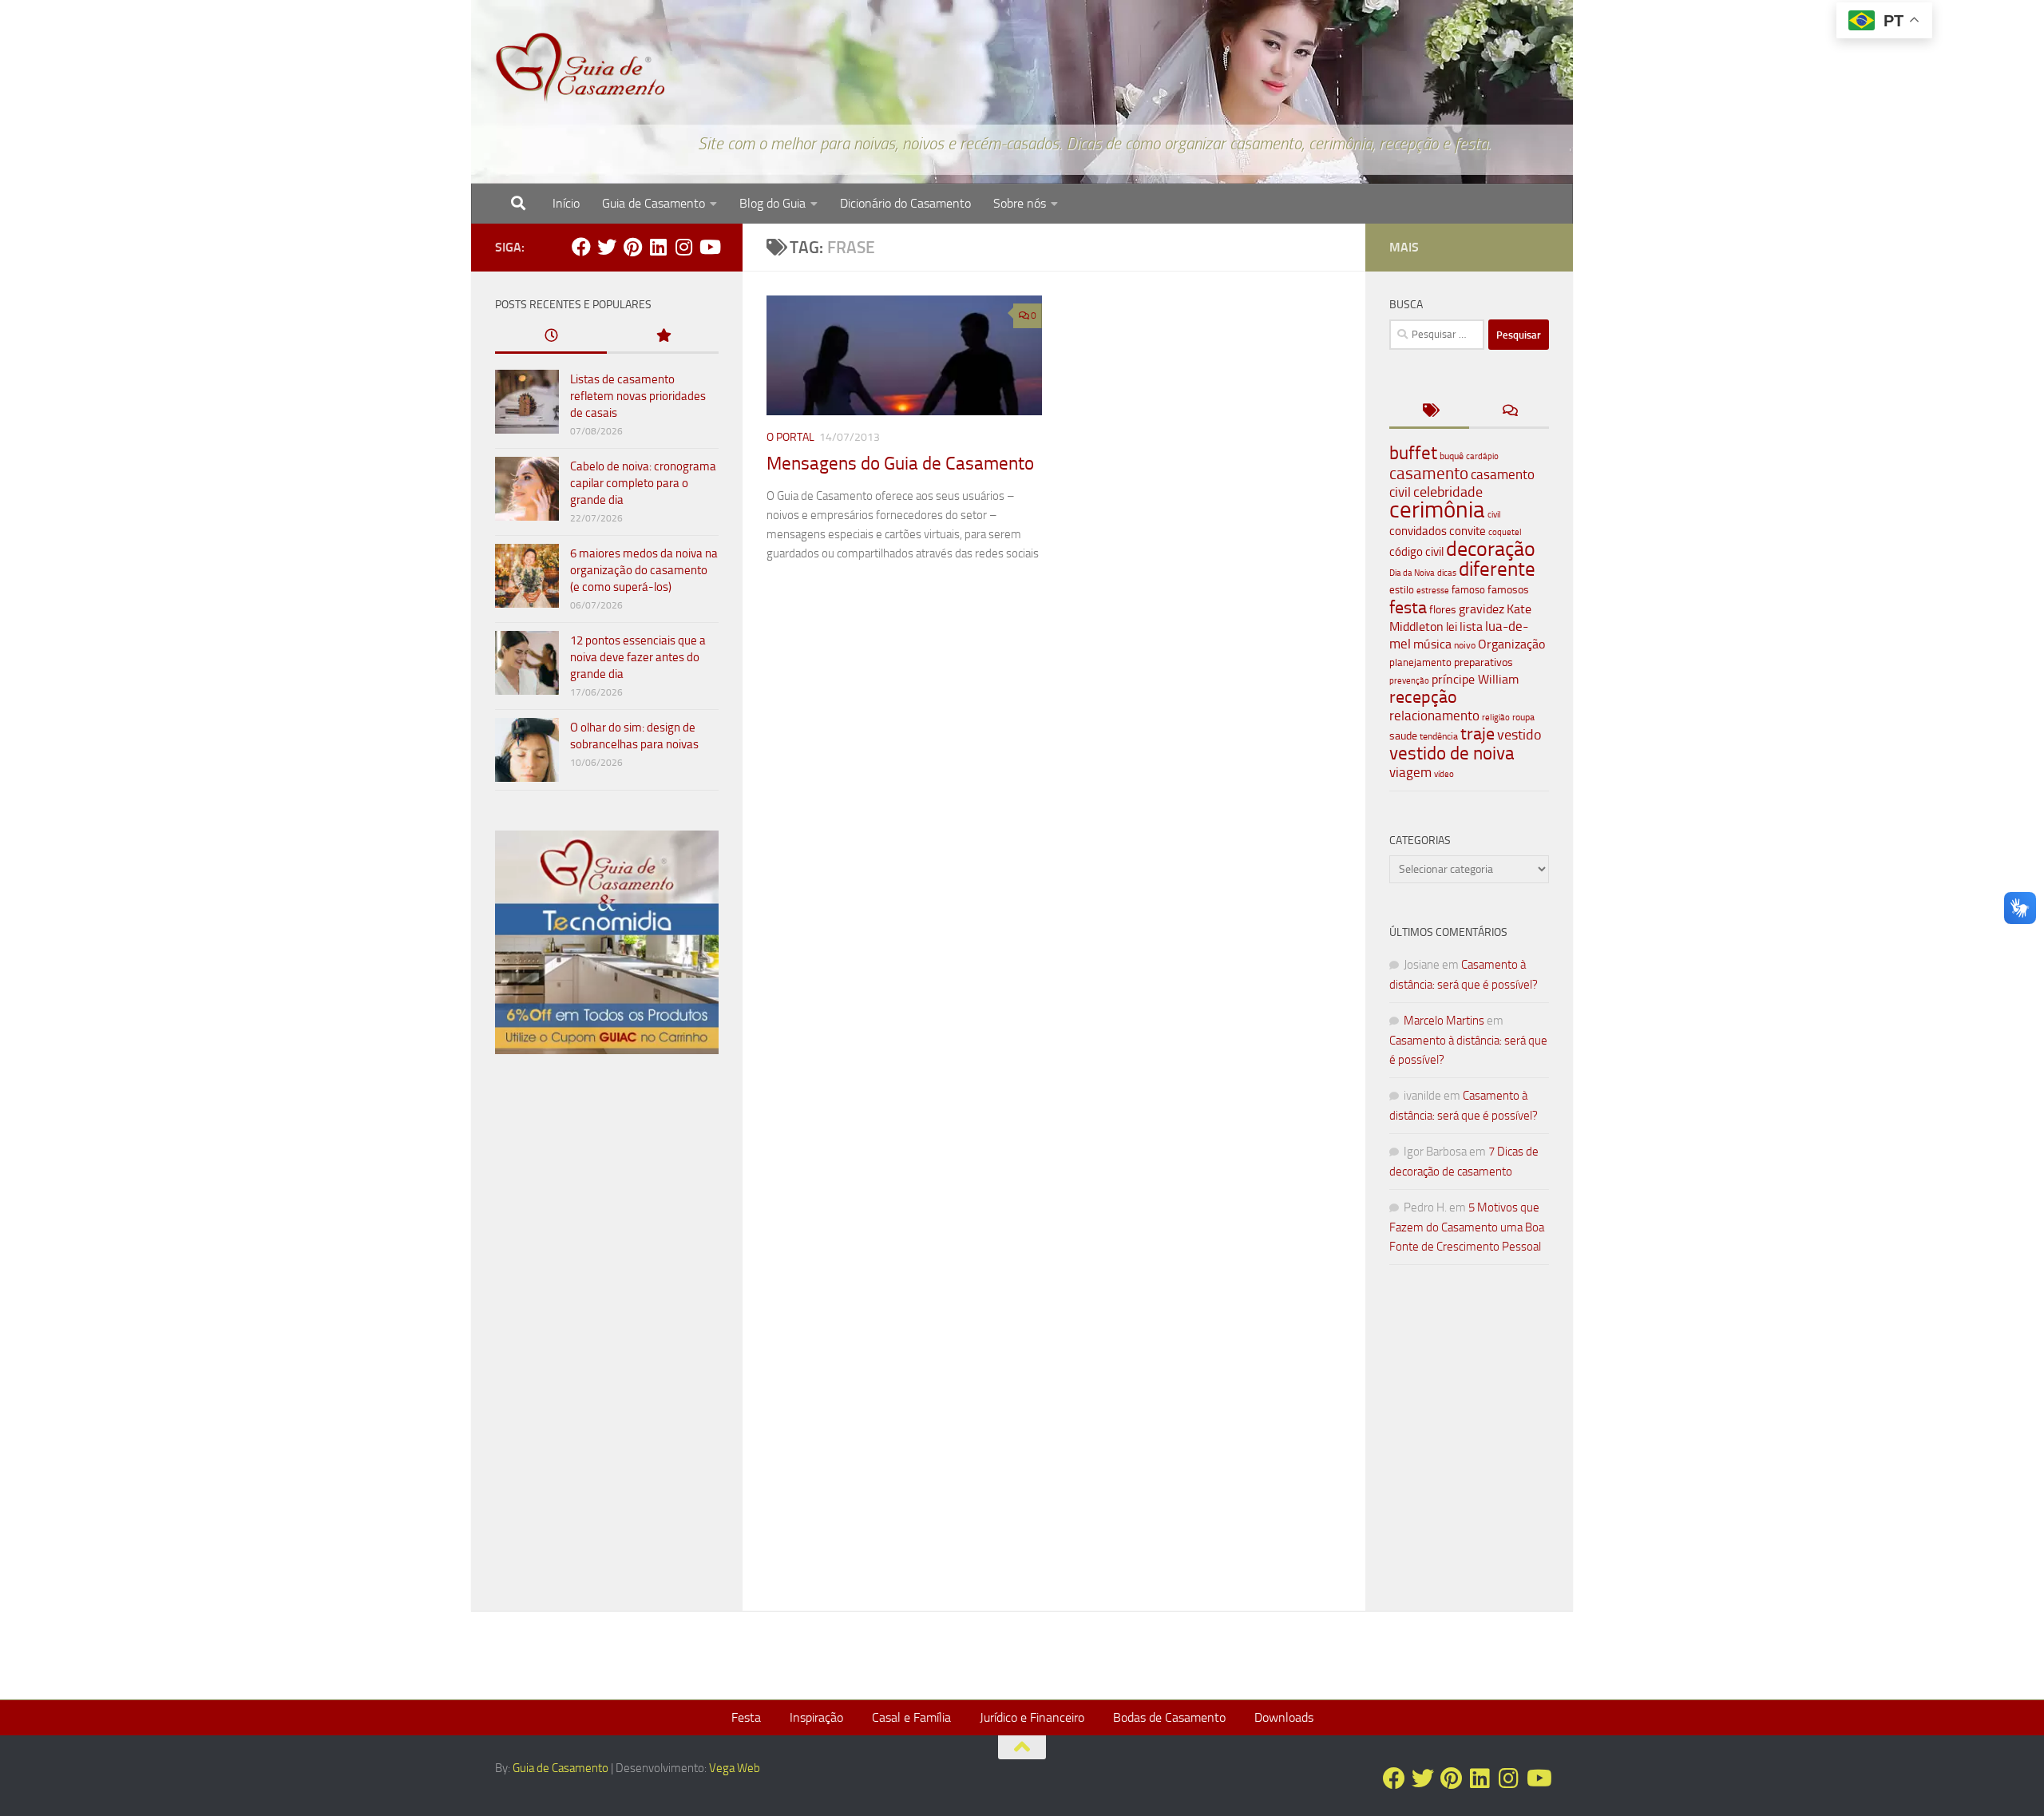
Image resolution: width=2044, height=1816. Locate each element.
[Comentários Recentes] (1509, 412)
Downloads (1284, 1717)
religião (1496, 718)
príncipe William (1475, 679)
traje (1478, 734)
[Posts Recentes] (551, 337)
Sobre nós (1020, 203)
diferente (1497, 569)
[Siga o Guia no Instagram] (683, 247)
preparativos (1483, 662)
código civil (1416, 552)
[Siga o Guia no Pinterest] (632, 247)
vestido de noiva (1452, 753)
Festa (746, 1717)
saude (1403, 736)
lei (1452, 627)
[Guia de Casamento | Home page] (580, 68)
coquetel (1505, 532)
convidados (1418, 531)
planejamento (1420, 662)
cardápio (1482, 456)
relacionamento (1434, 716)
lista (1471, 626)
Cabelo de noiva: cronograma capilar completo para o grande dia (643, 483)
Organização (1511, 644)
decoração (1491, 549)
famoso (1468, 590)
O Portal (790, 437)
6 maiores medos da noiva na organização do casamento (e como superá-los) (644, 570)
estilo (1402, 590)
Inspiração (816, 1717)
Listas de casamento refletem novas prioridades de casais (638, 396)
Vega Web (735, 1768)
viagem (1410, 772)
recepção (1423, 697)
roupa (1523, 717)
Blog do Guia (772, 203)
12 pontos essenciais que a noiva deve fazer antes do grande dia (638, 657)
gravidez (1482, 609)
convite (1468, 531)
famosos (1508, 590)
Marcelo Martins (1444, 1021)
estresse (1433, 591)
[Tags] (1429, 412)
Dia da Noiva (1412, 573)
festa (1408, 607)
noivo (1465, 645)
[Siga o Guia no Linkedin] (658, 247)
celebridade (1448, 492)
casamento (1429, 473)
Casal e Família (911, 1717)
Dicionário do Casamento (905, 203)
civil (1494, 514)
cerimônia (1437, 510)
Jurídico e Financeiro (1032, 1717)
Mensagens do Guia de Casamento (900, 464)
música (1432, 644)
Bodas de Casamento (1169, 1717)
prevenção (1409, 680)
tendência (1439, 736)
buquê (1452, 456)
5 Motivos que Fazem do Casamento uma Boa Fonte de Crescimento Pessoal (1467, 1227)
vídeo (1444, 774)
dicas (1447, 573)
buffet (1413, 453)
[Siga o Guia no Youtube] (709, 247)
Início (566, 203)
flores (1443, 610)
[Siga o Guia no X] (607, 247)
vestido (1519, 735)
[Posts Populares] (663, 337)
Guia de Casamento (654, 203)
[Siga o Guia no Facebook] (581, 247)
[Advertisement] (607, 1339)
